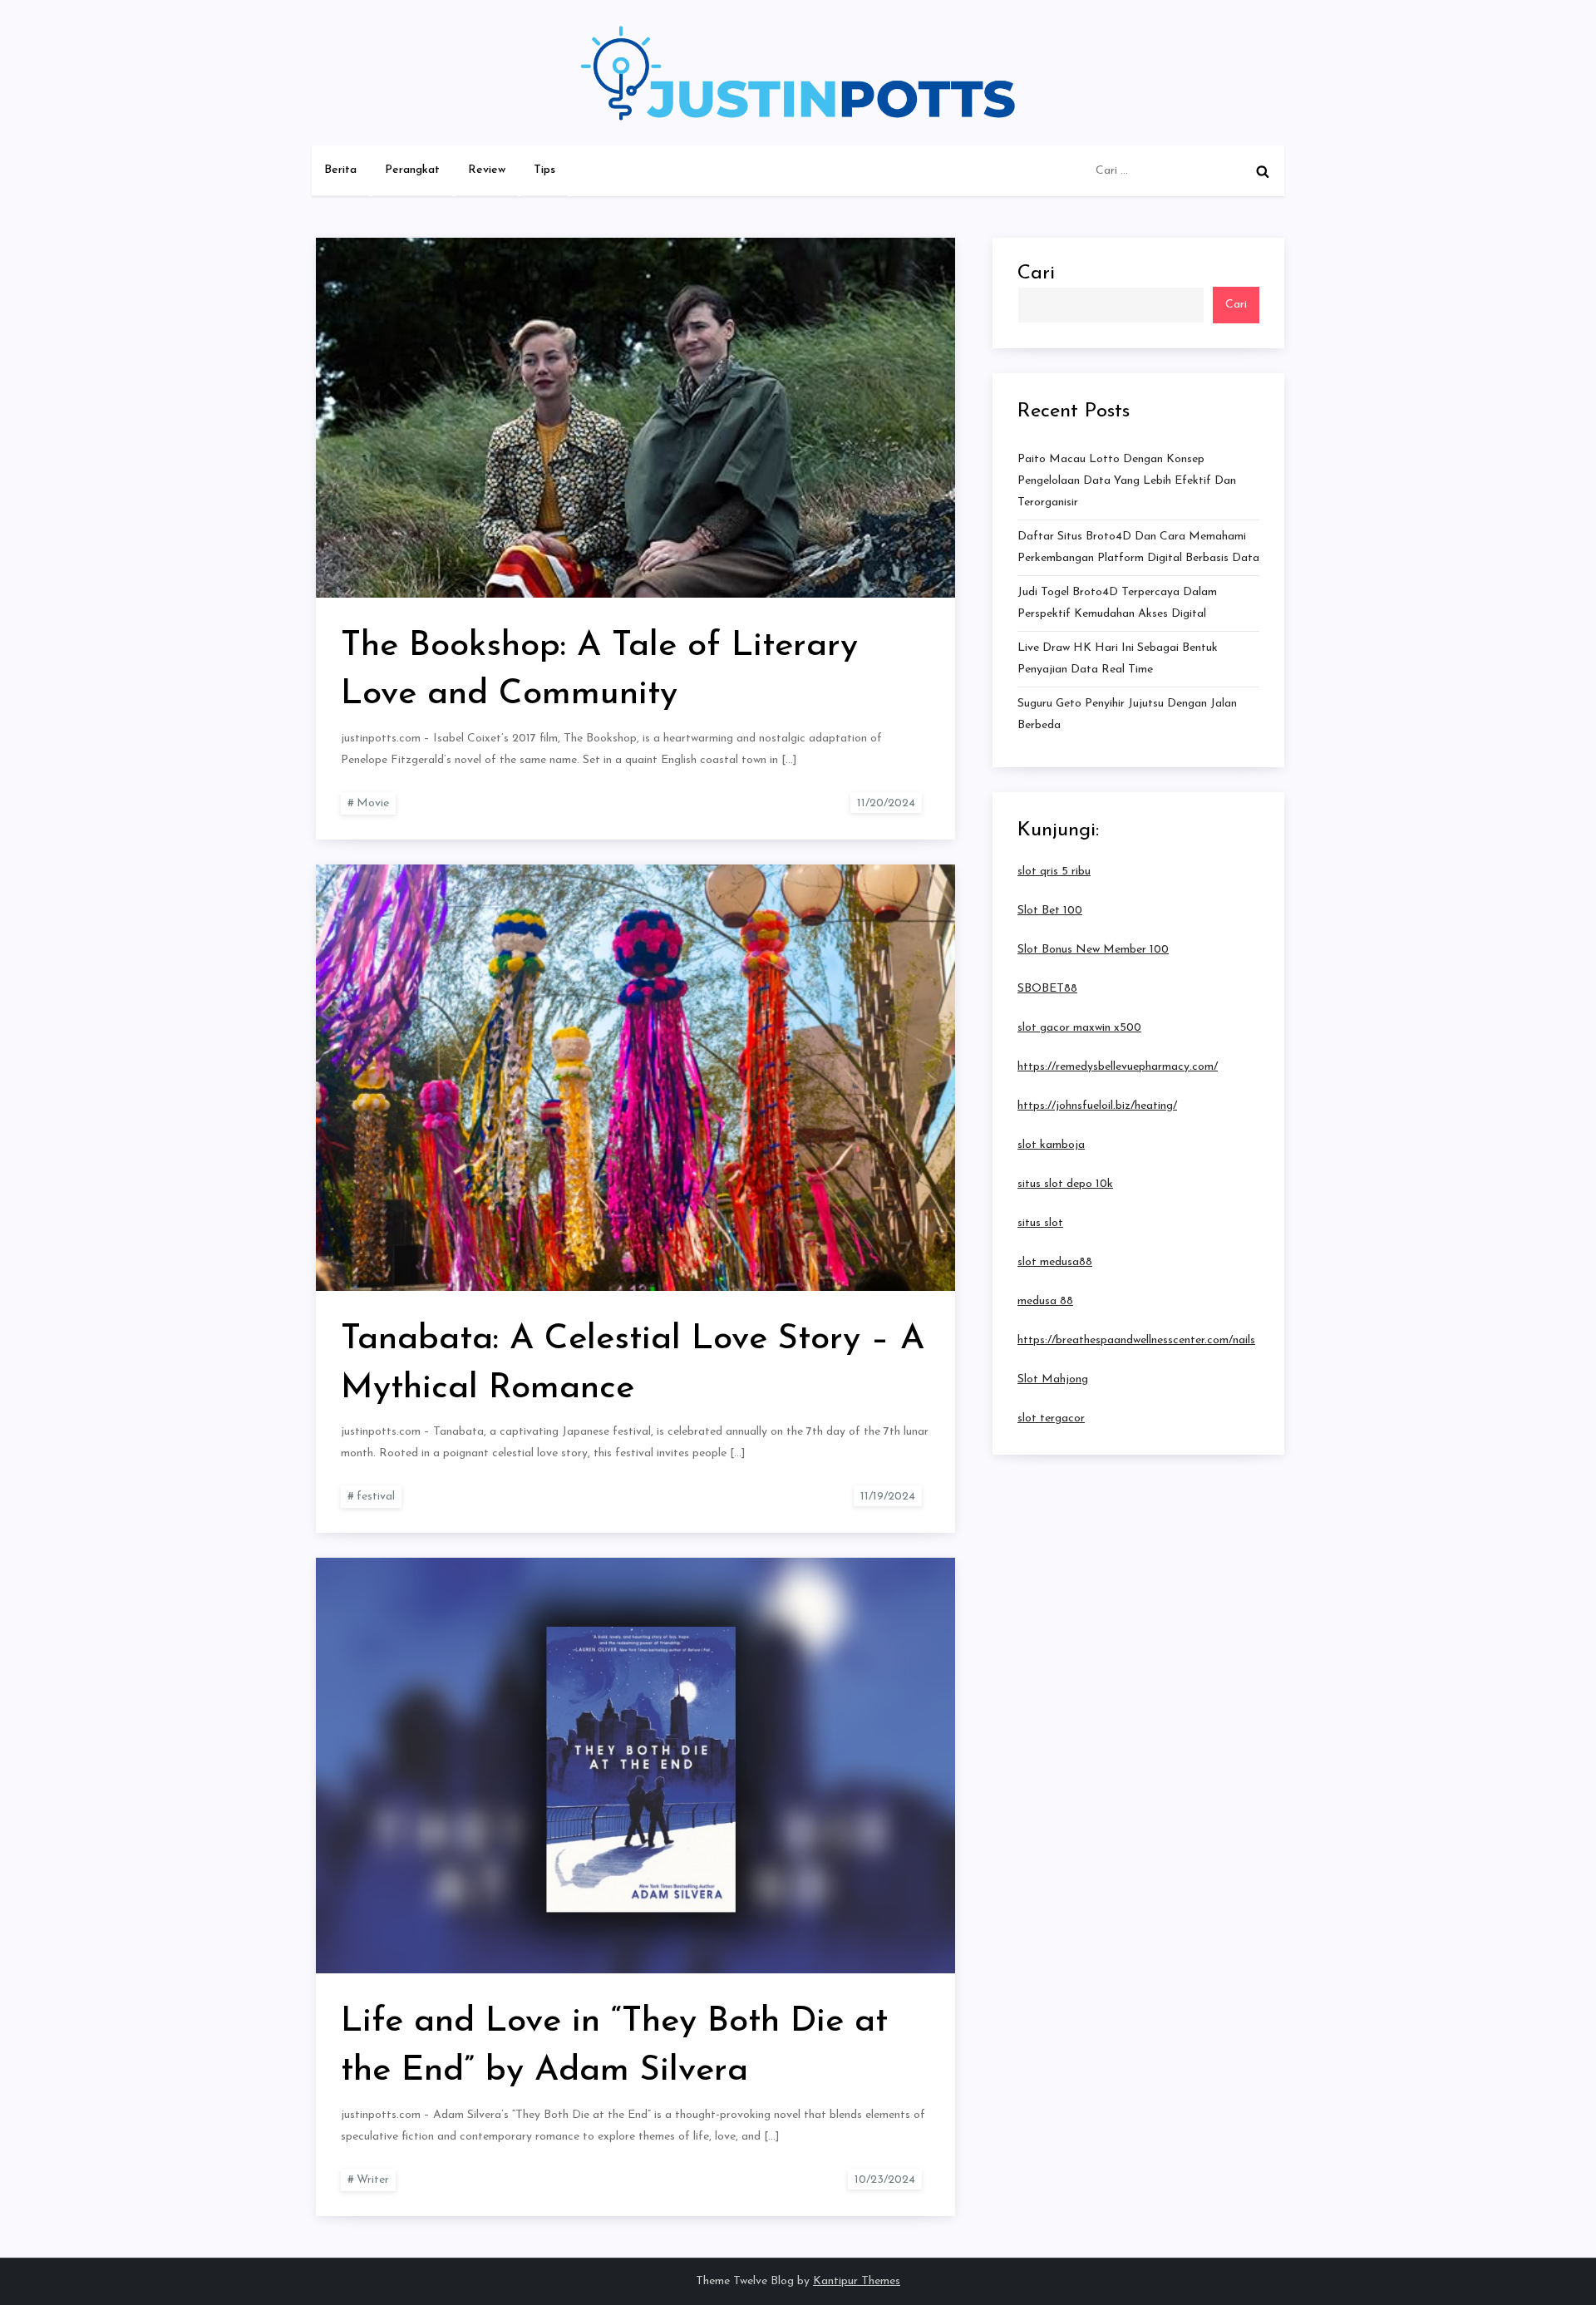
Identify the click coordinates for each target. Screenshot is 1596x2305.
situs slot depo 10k (1065, 1184)
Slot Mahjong (1053, 1379)
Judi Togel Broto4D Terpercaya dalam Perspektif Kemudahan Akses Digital (1117, 603)
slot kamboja (1051, 1145)
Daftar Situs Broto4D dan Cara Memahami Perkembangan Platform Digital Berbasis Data (1138, 547)
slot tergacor (1051, 1418)
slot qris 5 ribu (1054, 872)
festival (376, 1497)
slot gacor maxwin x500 (1079, 1028)
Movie (373, 803)
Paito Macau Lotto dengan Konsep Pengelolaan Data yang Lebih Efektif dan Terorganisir (1127, 481)
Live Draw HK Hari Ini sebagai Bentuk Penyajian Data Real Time (1118, 659)
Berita (340, 170)
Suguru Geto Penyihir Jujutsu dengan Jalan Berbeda (1127, 714)
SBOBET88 (1047, 989)
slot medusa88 (1055, 1262)
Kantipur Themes (857, 2281)
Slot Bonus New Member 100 (1093, 950)
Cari (1036, 273)
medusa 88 (1045, 1301)
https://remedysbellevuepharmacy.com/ (1118, 1067)
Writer (373, 2180)
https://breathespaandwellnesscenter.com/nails (1136, 1340)
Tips (544, 170)
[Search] (1263, 171)
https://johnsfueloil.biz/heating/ (1097, 1106)
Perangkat (412, 170)
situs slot (1040, 1223)
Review (487, 170)
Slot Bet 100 (1050, 911)
